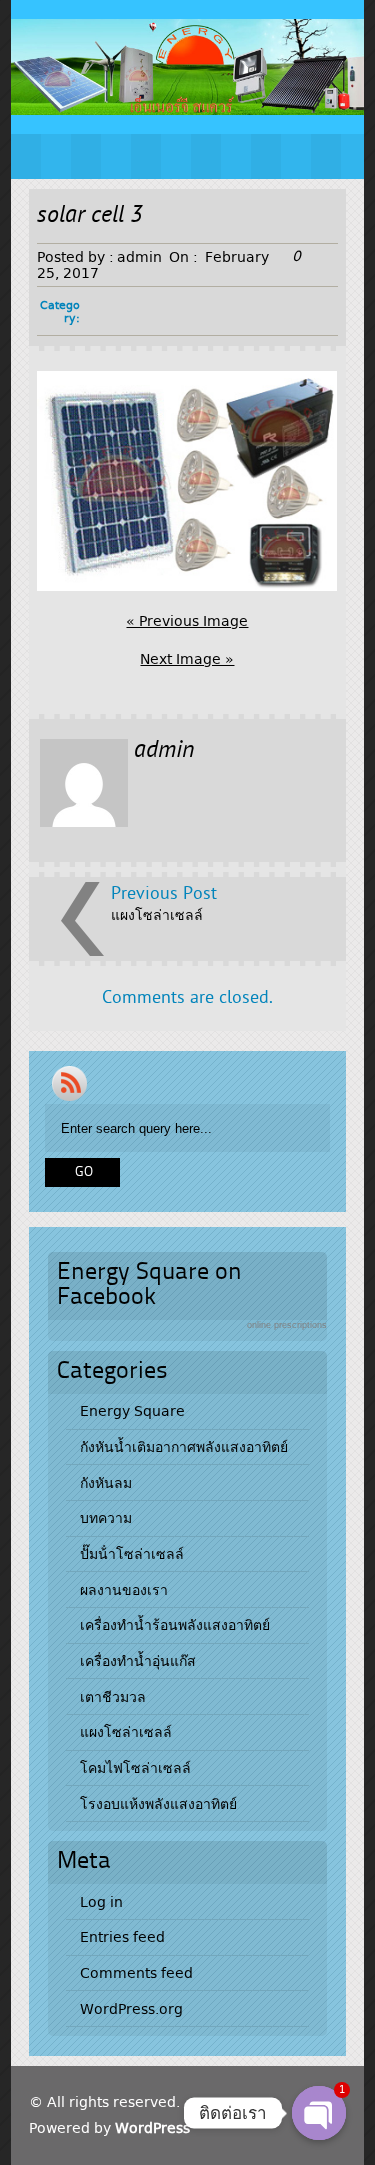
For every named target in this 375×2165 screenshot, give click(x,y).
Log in (101, 1902)
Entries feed (122, 1937)
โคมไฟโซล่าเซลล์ (135, 1768)
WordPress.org (131, 2009)
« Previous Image (187, 621)
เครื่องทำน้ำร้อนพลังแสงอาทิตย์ (175, 1625)
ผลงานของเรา (124, 1590)
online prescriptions (287, 1325)
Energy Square (132, 1411)
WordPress (152, 2128)
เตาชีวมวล (113, 1697)
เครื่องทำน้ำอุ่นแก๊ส (138, 1661)
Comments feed (136, 1973)
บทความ (106, 1518)
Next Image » (187, 659)
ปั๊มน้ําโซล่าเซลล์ (132, 1554)
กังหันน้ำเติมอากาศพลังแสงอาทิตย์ (184, 1447)
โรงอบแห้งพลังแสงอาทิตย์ (158, 1804)
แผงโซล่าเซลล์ (157, 915)
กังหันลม (106, 1483)
